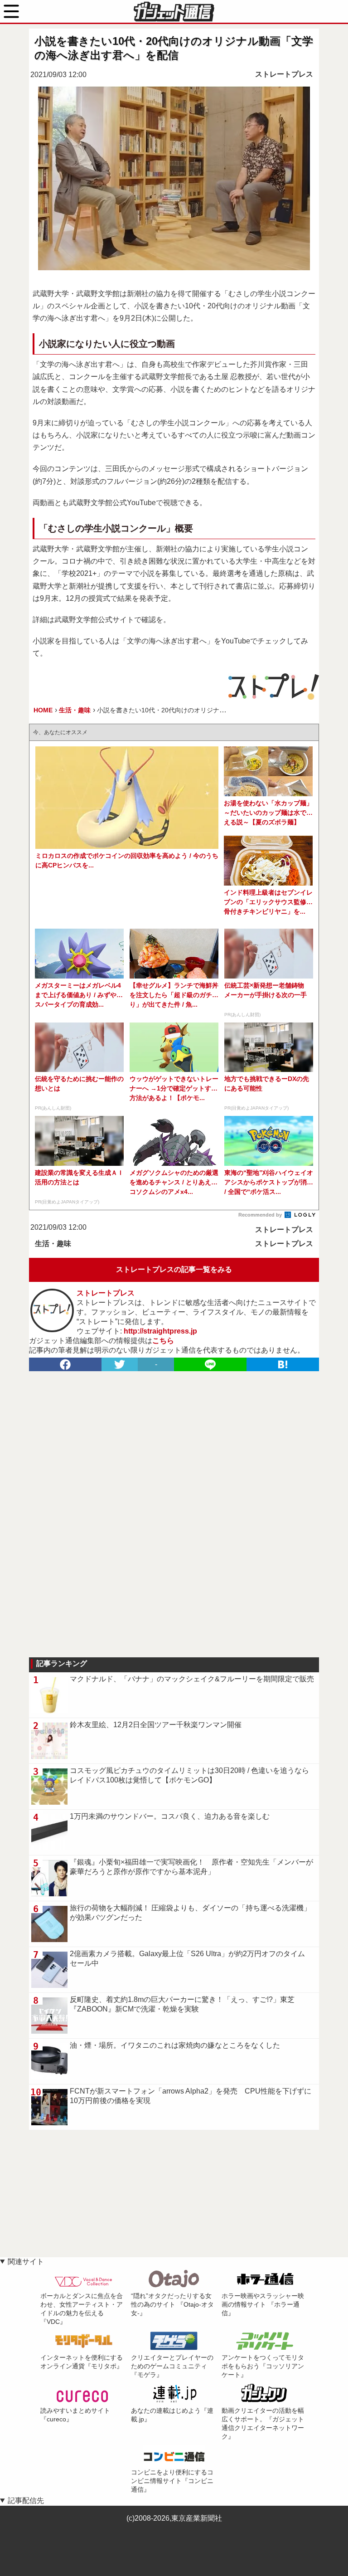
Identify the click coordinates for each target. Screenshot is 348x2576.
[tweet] (120, 1364)
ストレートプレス (284, 74)
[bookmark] (283, 1364)
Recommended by (261, 1215)
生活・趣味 (53, 1244)
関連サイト (26, 2262)
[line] (210, 1364)
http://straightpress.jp (160, 1331)
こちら (163, 1341)
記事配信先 (26, 2501)
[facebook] (65, 1364)
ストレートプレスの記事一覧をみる (174, 1269)
